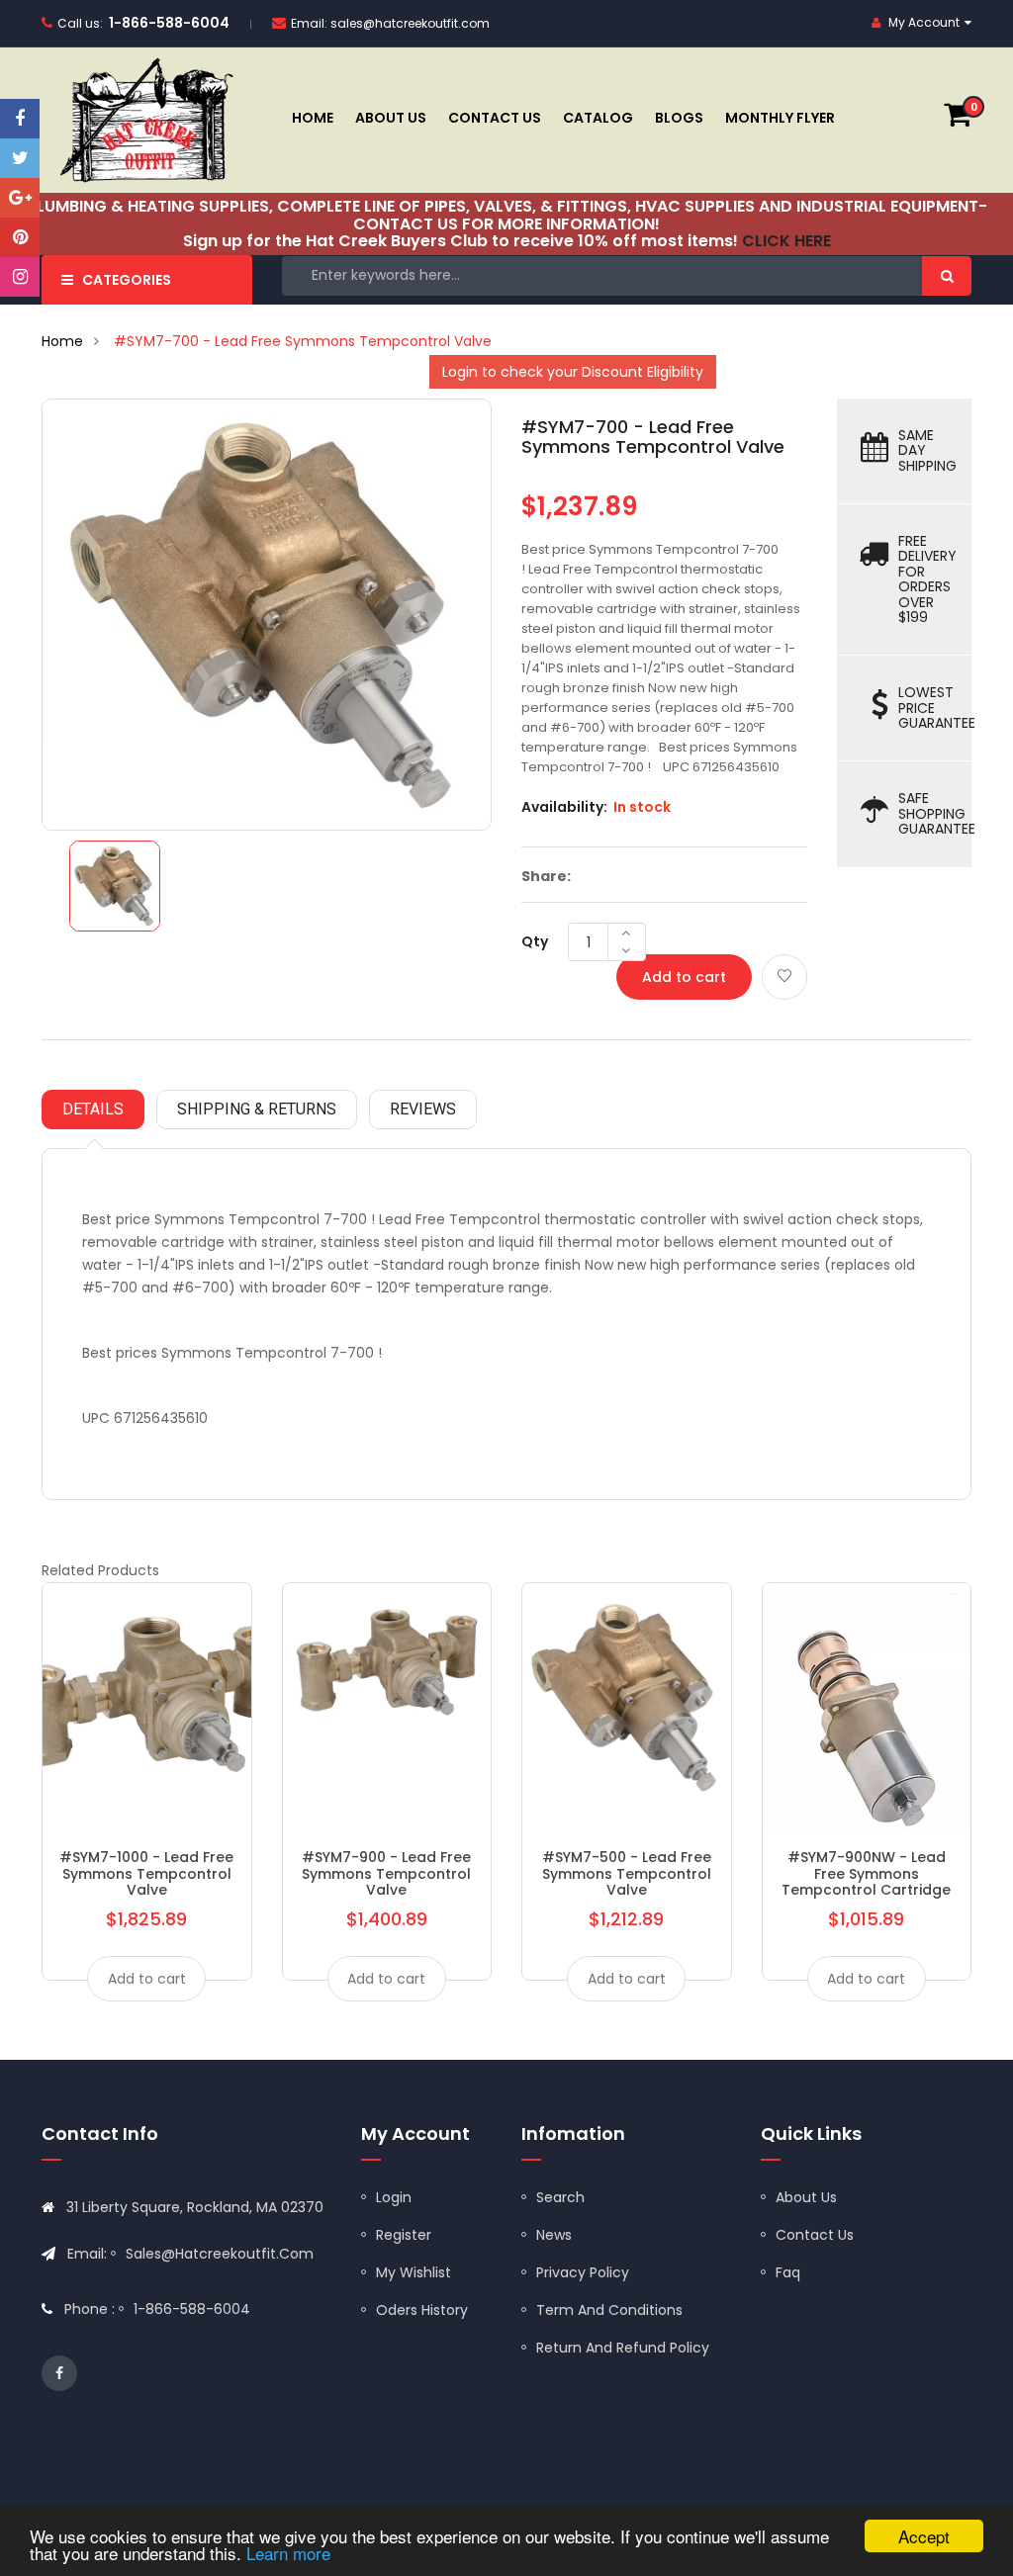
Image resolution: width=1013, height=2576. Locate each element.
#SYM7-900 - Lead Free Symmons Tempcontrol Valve (386, 1873)
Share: (546, 876)
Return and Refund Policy (623, 2348)
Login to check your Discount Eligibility (573, 372)
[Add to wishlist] (784, 977)
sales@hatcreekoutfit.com (410, 23)
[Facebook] (20, 119)
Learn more (288, 2553)
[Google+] (20, 198)
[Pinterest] (20, 237)
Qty (535, 941)
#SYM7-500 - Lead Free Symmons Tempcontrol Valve (627, 1873)
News (554, 2235)
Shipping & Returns (257, 1109)
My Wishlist (414, 2272)
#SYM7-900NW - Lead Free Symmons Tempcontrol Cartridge (866, 1873)
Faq (788, 2272)
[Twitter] (20, 158)
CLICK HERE (786, 241)
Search (560, 2197)
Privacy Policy (583, 2272)
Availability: (564, 807)
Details (93, 1109)
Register (404, 2235)
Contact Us (815, 2235)
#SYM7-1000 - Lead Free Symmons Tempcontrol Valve (146, 1873)
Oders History (422, 2310)
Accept (924, 2536)
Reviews (423, 1109)
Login (394, 2197)
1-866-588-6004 (169, 23)
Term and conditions (609, 2310)
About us (806, 2197)
